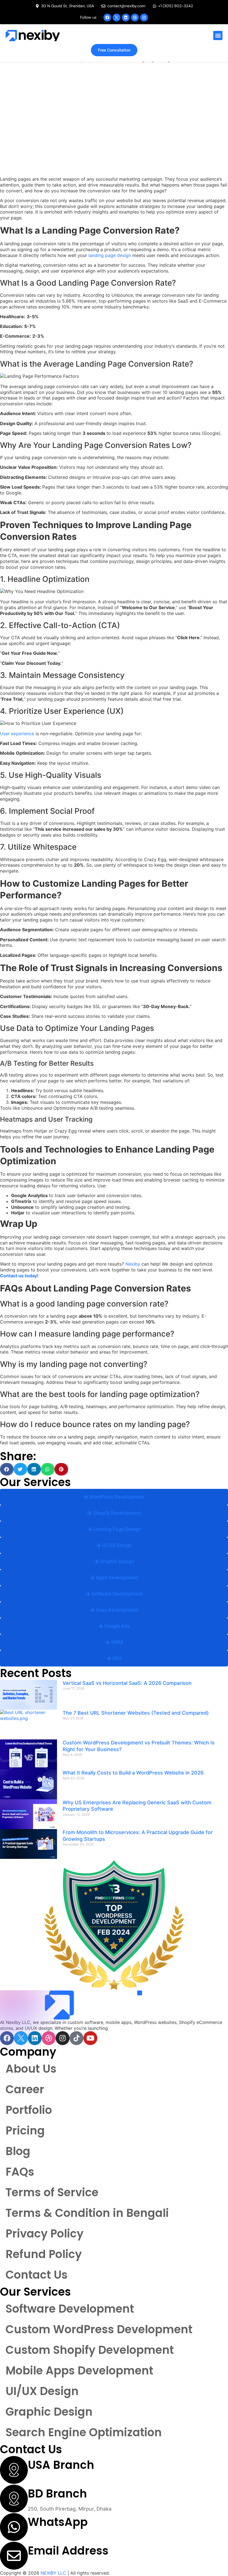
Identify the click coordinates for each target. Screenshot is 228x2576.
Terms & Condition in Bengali (87, 2213)
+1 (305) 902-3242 (50, 2537)
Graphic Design (49, 2412)
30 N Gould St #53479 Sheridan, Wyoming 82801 (86, 2480)
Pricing (25, 2131)
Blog (18, 2151)
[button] (218, 35)
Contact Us (37, 2275)
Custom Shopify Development (90, 2350)
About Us (31, 2069)
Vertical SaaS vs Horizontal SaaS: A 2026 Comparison (127, 1683)
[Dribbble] (135, 18)
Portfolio (29, 2110)
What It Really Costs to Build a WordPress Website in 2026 (133, 1773)
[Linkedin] (126, 18)
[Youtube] (90, 2038)
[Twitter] (117, 18)
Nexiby (133, 1264)
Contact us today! (19, 1276)
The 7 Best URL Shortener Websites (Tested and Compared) (136, 1713)
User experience (17, 734)
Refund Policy (44, 2254)
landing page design (110, 255)
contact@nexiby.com (53, 2566)
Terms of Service (52, 2192)
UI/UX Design (42, 2391)
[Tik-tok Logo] (76, 2038)
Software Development (70, 2309)
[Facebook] (107, 18)
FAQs (20, 2172)
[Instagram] (144, 18)
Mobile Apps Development (79, 2371)
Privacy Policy (44, 2234)
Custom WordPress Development (99, 2329)
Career (25, 2089)
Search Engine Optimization (84, 2432)
